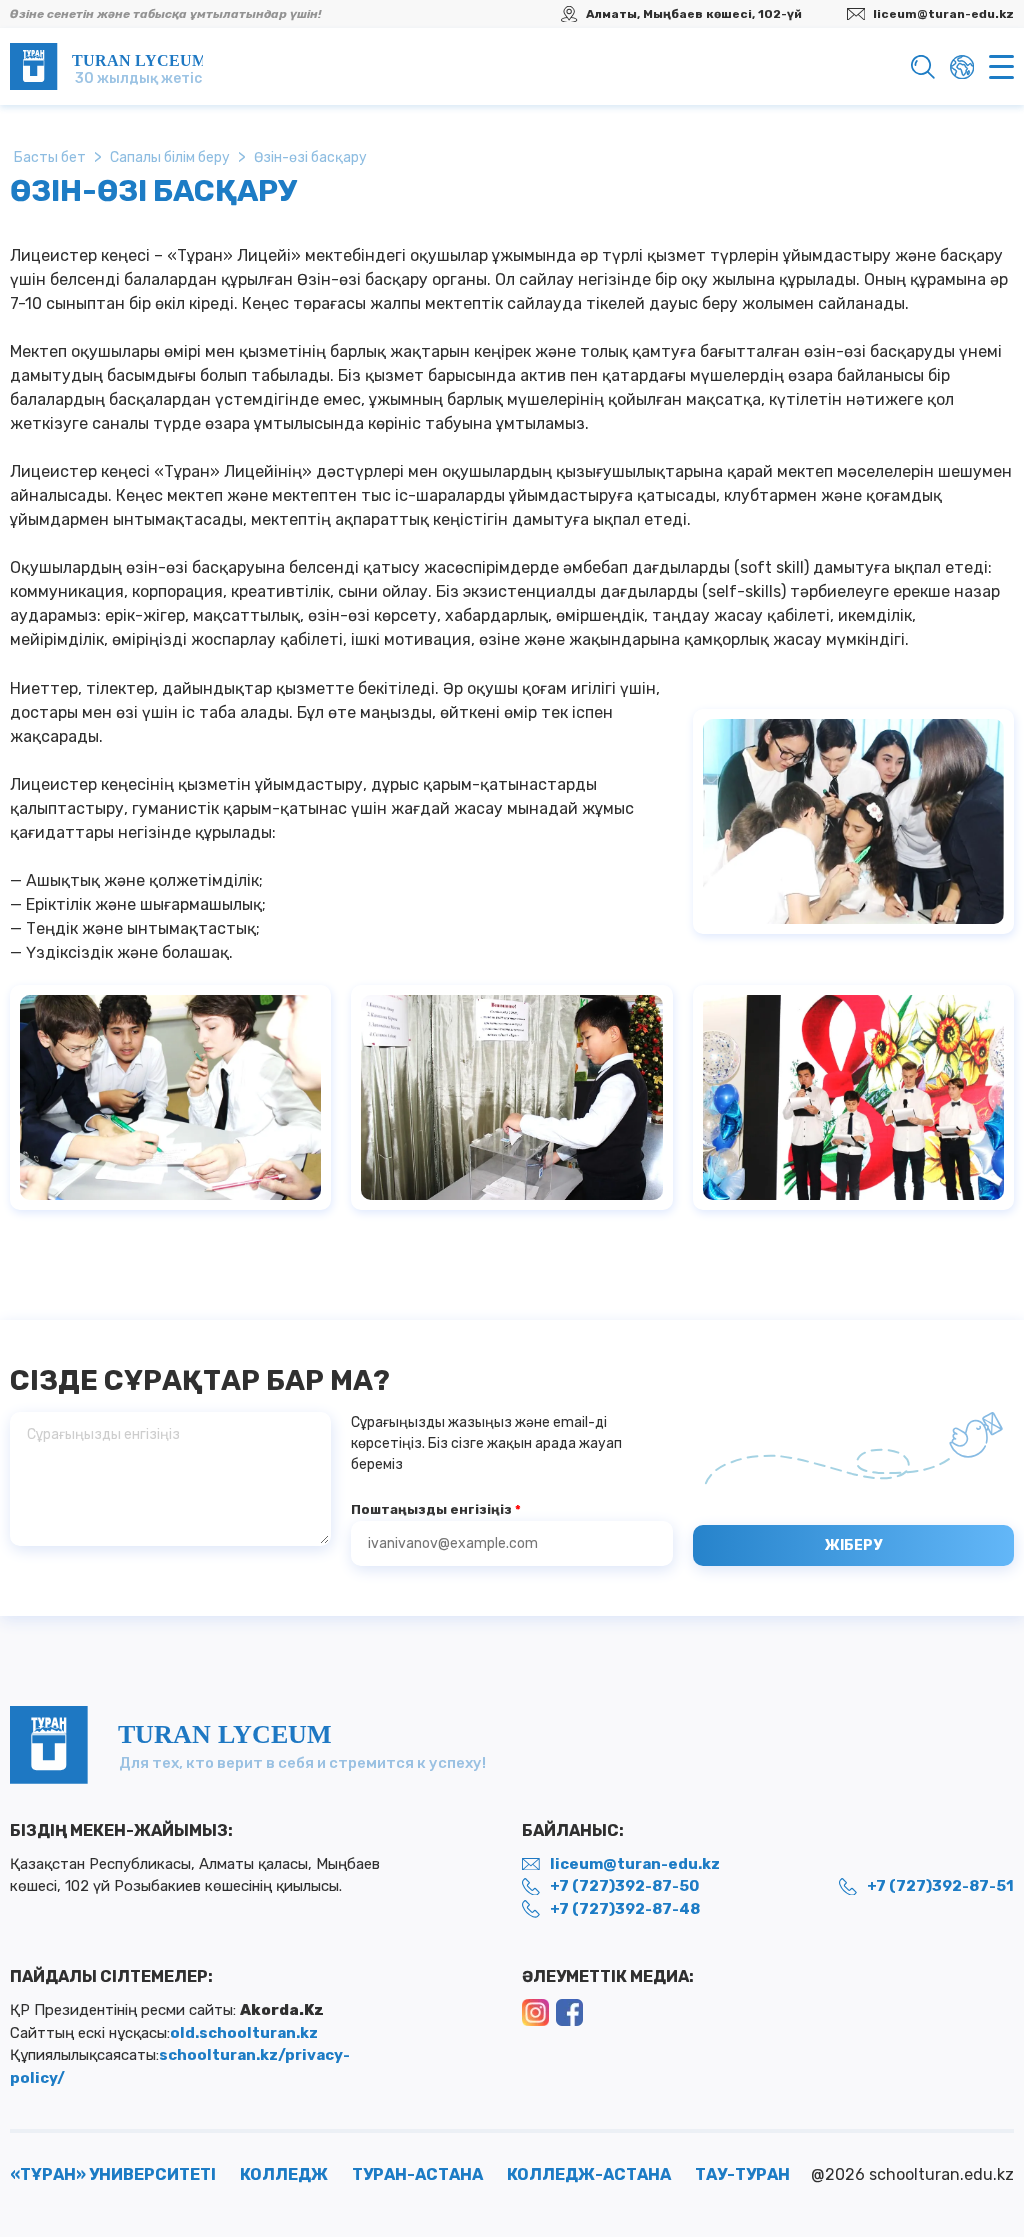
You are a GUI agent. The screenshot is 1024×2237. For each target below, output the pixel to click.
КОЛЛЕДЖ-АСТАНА (589, 2174)
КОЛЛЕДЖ (284, 2174)
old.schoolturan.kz (244, 2033)
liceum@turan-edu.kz (943, 14)
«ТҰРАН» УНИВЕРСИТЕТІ (113, 2174)
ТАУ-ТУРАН (742, 2174)
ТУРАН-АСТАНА (417, 2174)
